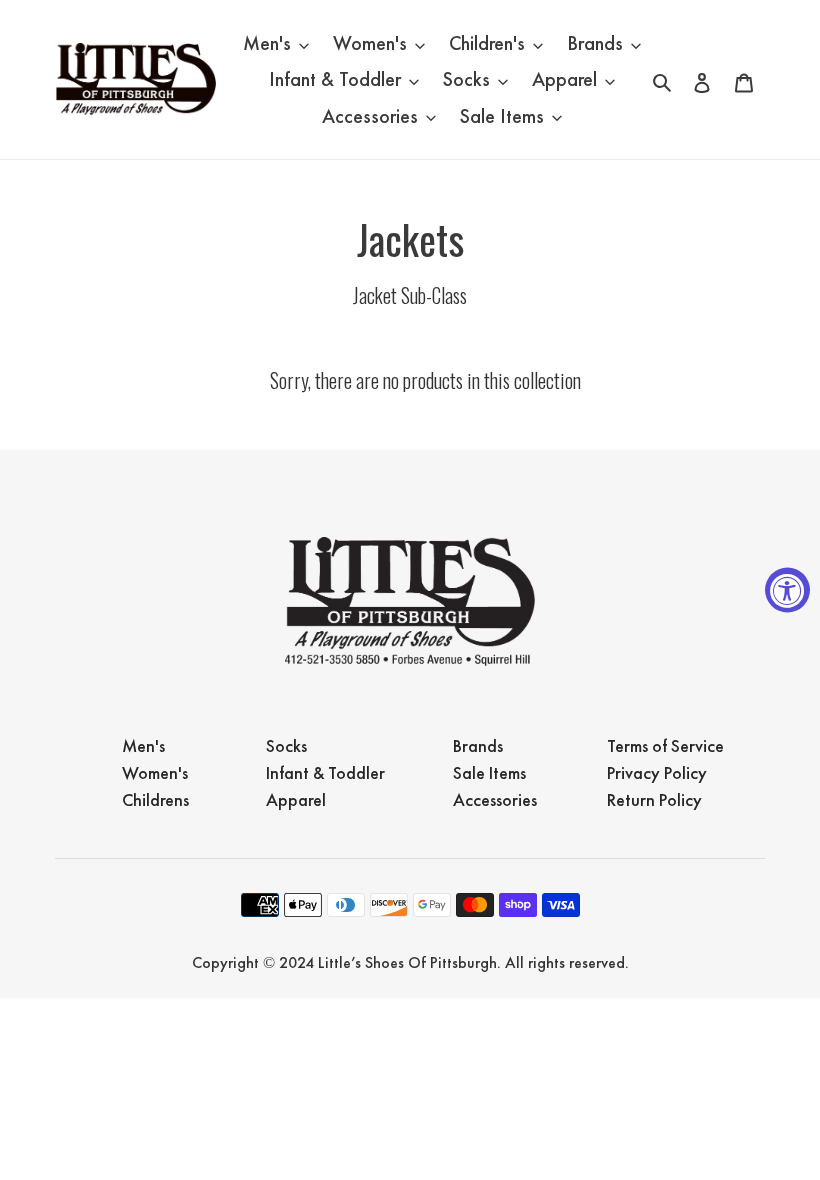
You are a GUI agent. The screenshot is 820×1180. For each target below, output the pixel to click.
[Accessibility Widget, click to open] (787, 590)
